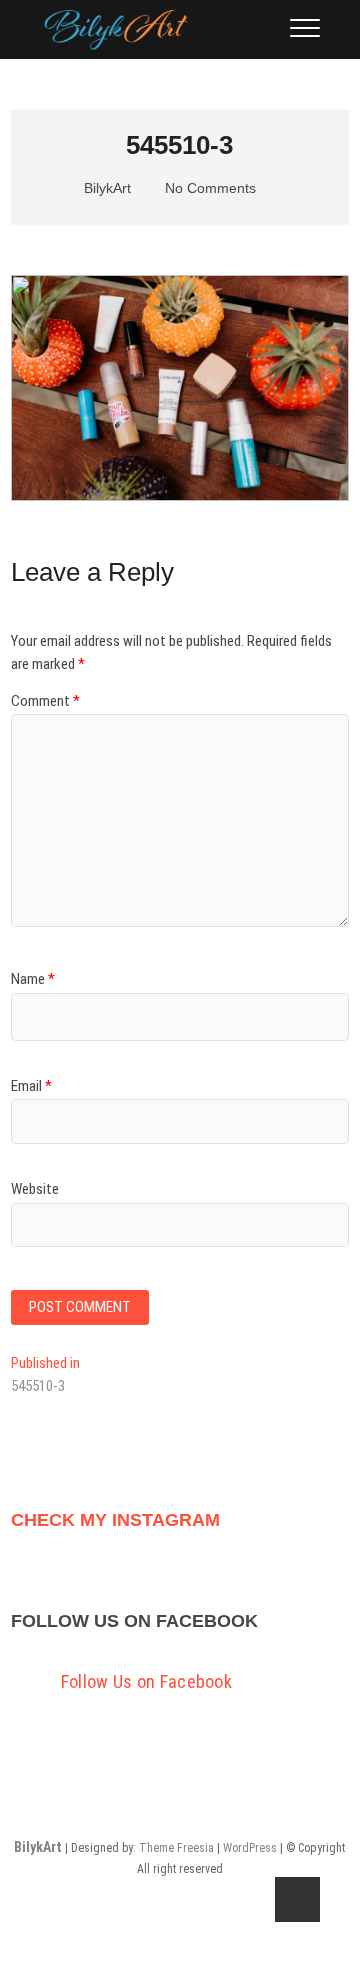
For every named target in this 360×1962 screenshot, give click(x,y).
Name (33, 979)
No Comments (208, 188)
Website (35, 1189)
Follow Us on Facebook (134, 1621)
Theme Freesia (176, 1848)
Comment (45, 701)
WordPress (250, 1848)
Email (31, 1086)
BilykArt (105, 188)
